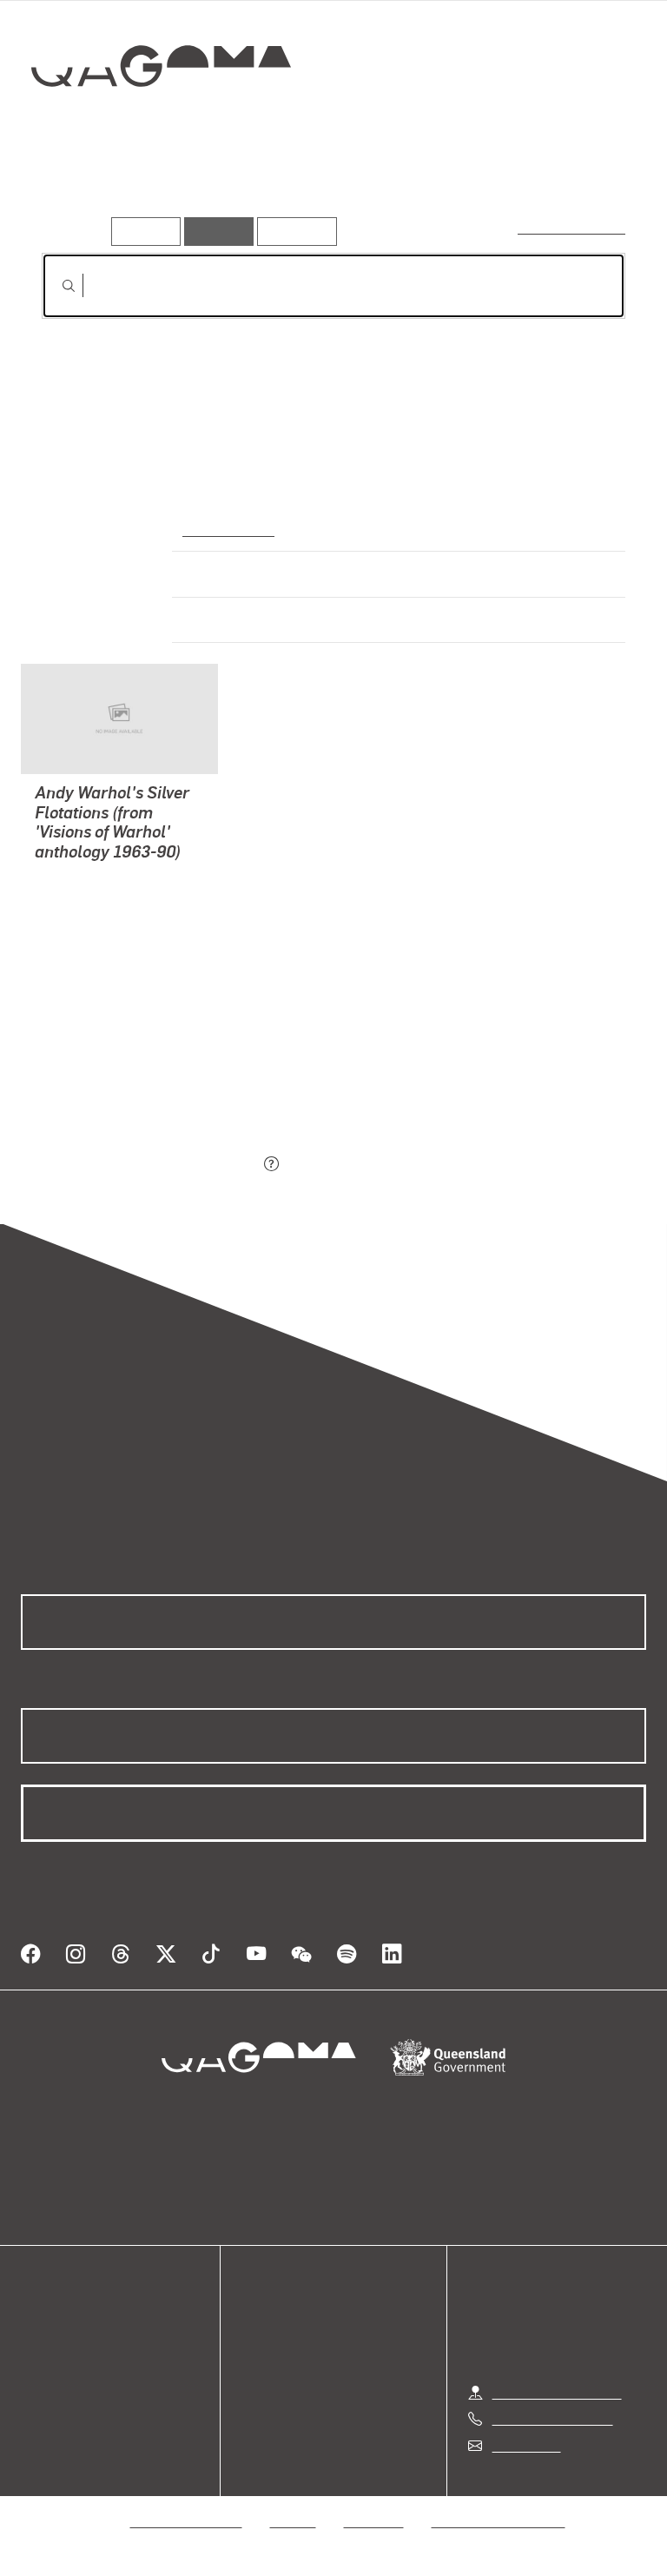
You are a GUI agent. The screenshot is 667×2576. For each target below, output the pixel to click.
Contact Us (525, 2445)
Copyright (374, 2521)
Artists (163, 190)
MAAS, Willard (80, 897)
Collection (162, 121)
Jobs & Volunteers (187, 2521)
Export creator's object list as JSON (150, 1165)
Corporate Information (499, 2521)
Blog (35, 2386)
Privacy (294, 2521)
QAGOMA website (76, 2344)
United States (226, 528)
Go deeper (252, 190)
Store (37, 2365)
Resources (293, 231)
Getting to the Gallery (557, 2392)
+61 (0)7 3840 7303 (552, 2418)
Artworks (78, 190)
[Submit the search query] (55, 286)
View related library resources (133, 1068)
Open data (52, 2324)
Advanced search (573, 227)
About (39, 2407)
